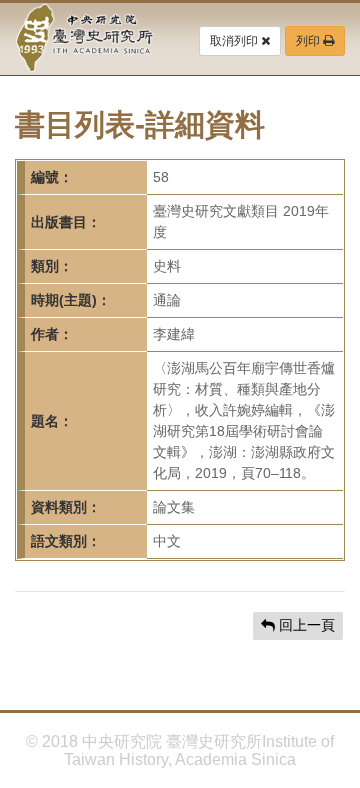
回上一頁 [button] (305, 625)
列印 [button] (309, 41)
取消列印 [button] (235, 41)
